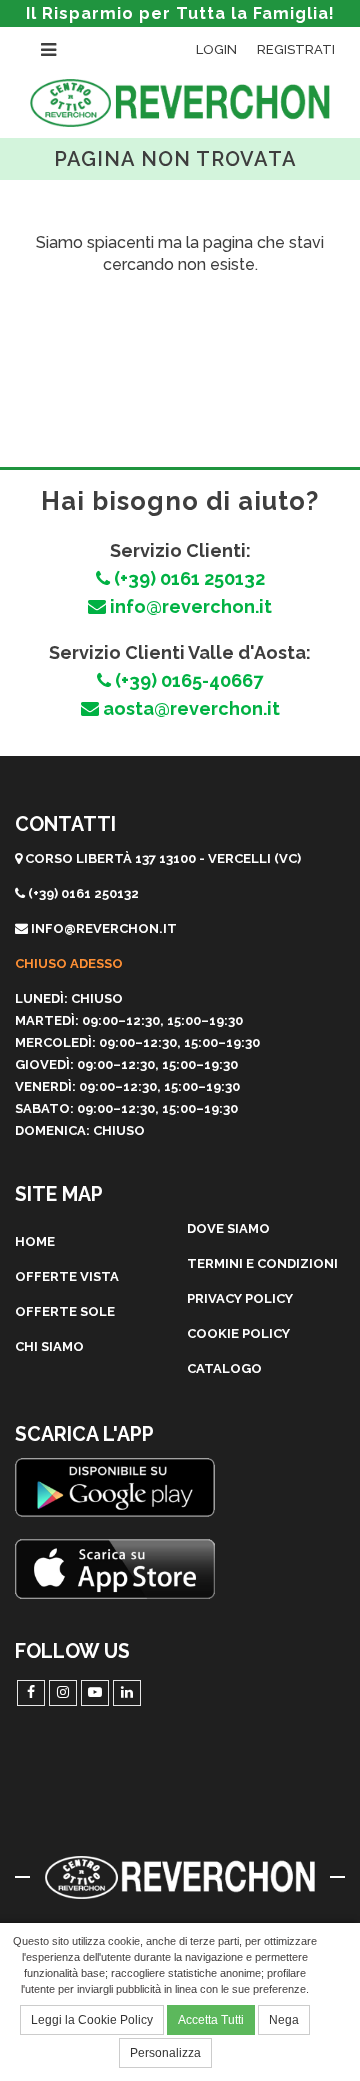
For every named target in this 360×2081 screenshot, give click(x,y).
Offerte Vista (67, 1276)
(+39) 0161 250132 (187, 578)
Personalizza (165, 2053)
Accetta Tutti (211, 2020)
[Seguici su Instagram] (63, 1693)
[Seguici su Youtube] (95, 1693)
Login (216, 49)
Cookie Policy (238, 1333)
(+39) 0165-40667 (187, 680)
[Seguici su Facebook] (31, 1693)
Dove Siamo (228, 1228)
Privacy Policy (240, 1298)
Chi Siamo (49, 1346)
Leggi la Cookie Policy (92, 2020)
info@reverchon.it (189, 606)
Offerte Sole (65, 1311)
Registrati (296, 49)
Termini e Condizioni (262, 1263)
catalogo (224, 1368)
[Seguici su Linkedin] (127, 1693)
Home (35, 1241)
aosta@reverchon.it (189, 708)
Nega (284, 2020)
